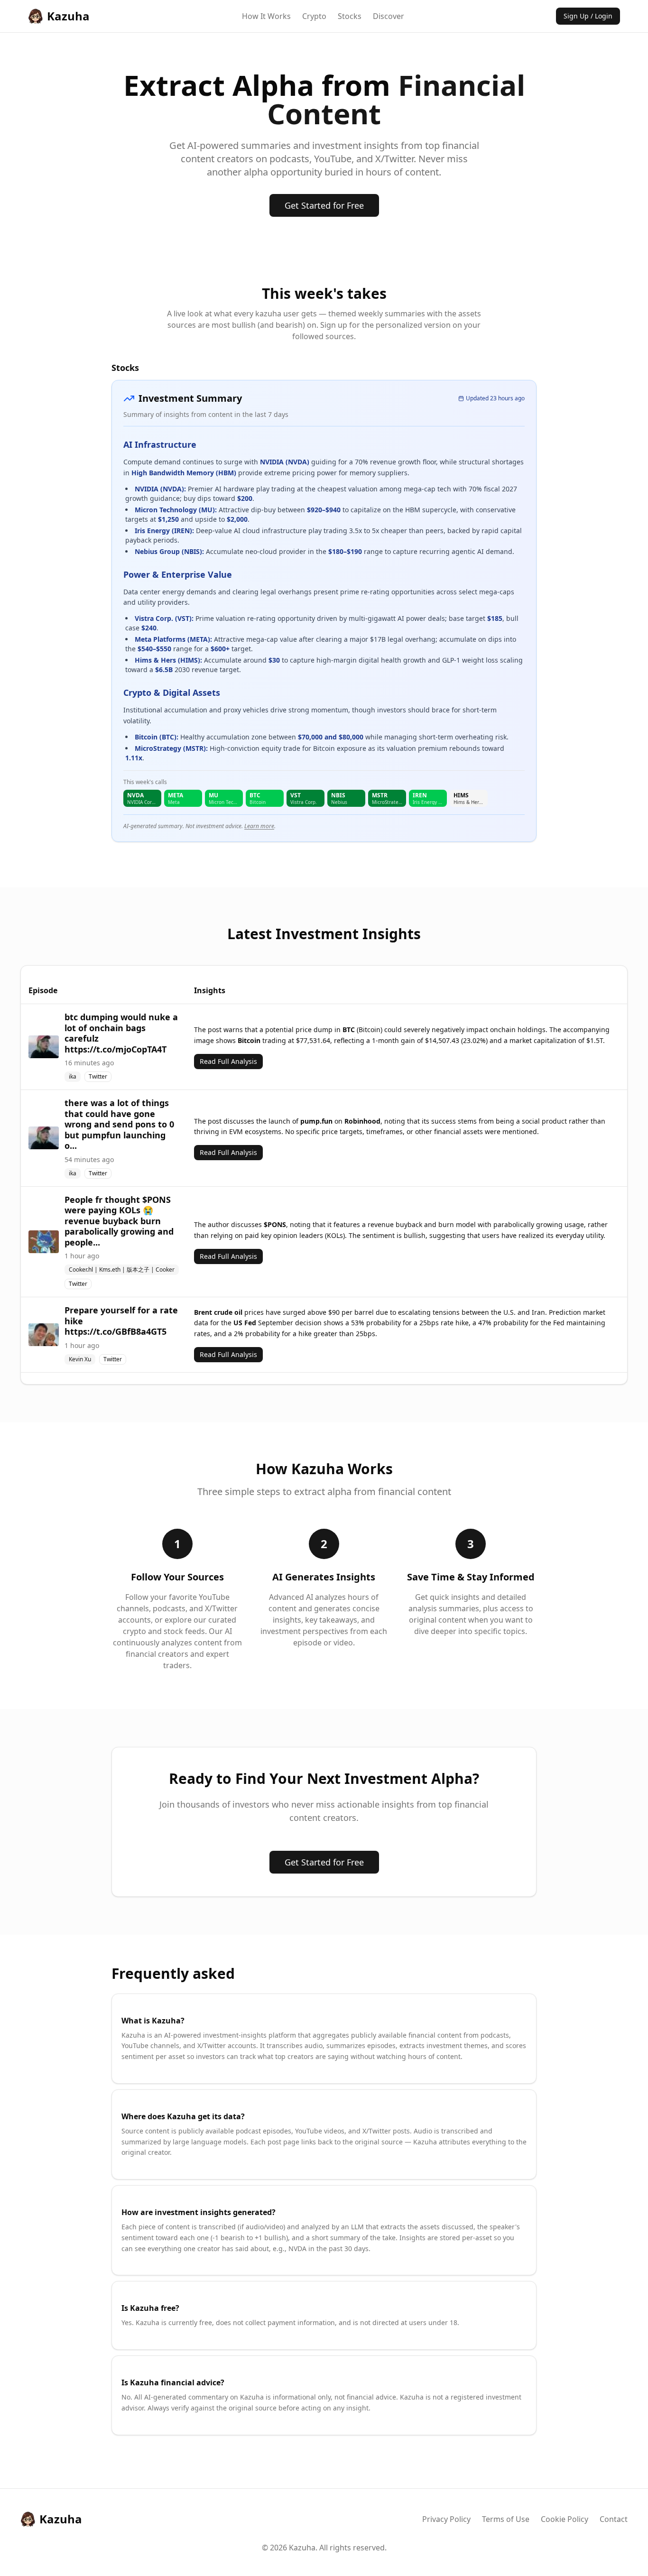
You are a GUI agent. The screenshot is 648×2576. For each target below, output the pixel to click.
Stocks (350, 16)
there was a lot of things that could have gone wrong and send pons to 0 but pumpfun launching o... (119, 1124)
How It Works (266, 16)
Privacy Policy (446, 2519)
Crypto (314, 16)
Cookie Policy (565, 2519)
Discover (389, 16)
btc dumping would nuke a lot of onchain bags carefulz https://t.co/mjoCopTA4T (121, 1033)
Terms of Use (506, 2519)
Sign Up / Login (588, 16)
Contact (614, 2519)
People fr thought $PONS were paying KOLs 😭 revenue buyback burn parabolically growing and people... (119, 1221)
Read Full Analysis (228, 1061)
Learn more (259, 826)
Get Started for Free (324, 205)
